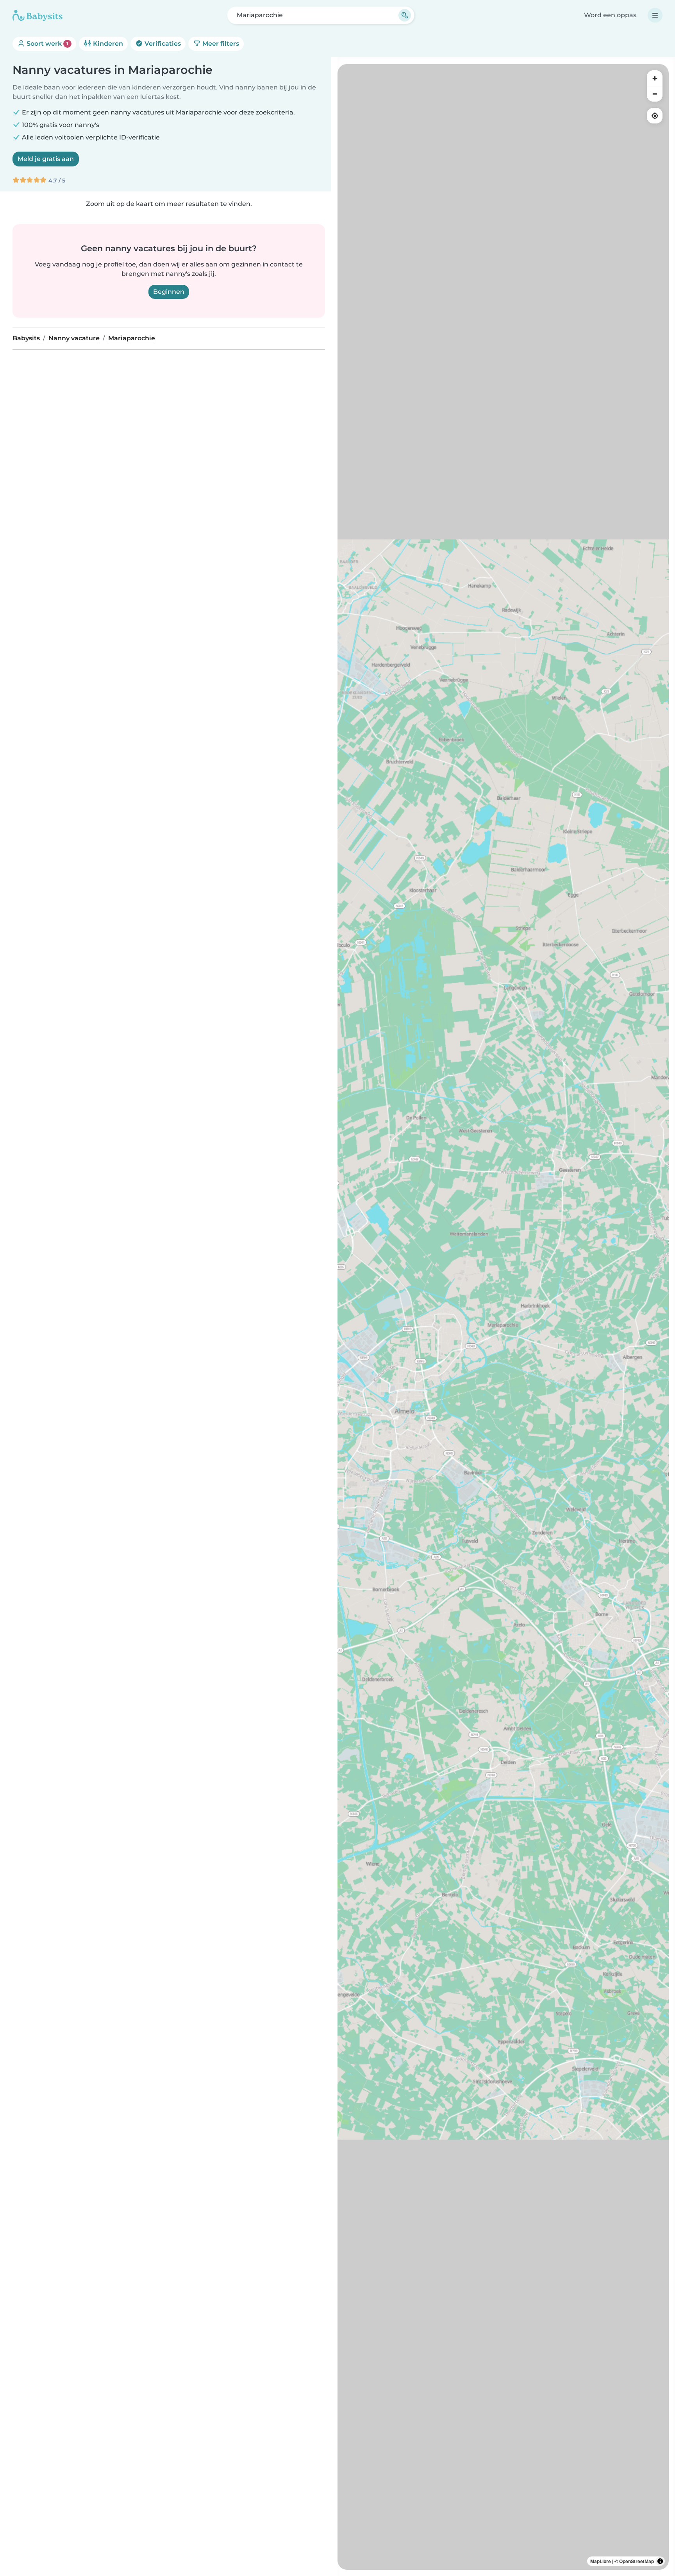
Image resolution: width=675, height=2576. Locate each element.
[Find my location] (655, 116)
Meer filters (220, 44)
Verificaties (162, 44)
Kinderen (107, 44)
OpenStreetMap (637, 2561)
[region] (503, 1317)
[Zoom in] (655, 78)
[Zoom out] (655, 94)
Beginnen (169, 292)
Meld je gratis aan (46, 159)
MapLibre (601, 2561)
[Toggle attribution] (660, 2561)
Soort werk (47, 44)
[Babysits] (37, 15)
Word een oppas (610, 15)
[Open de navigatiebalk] (655, 15)
